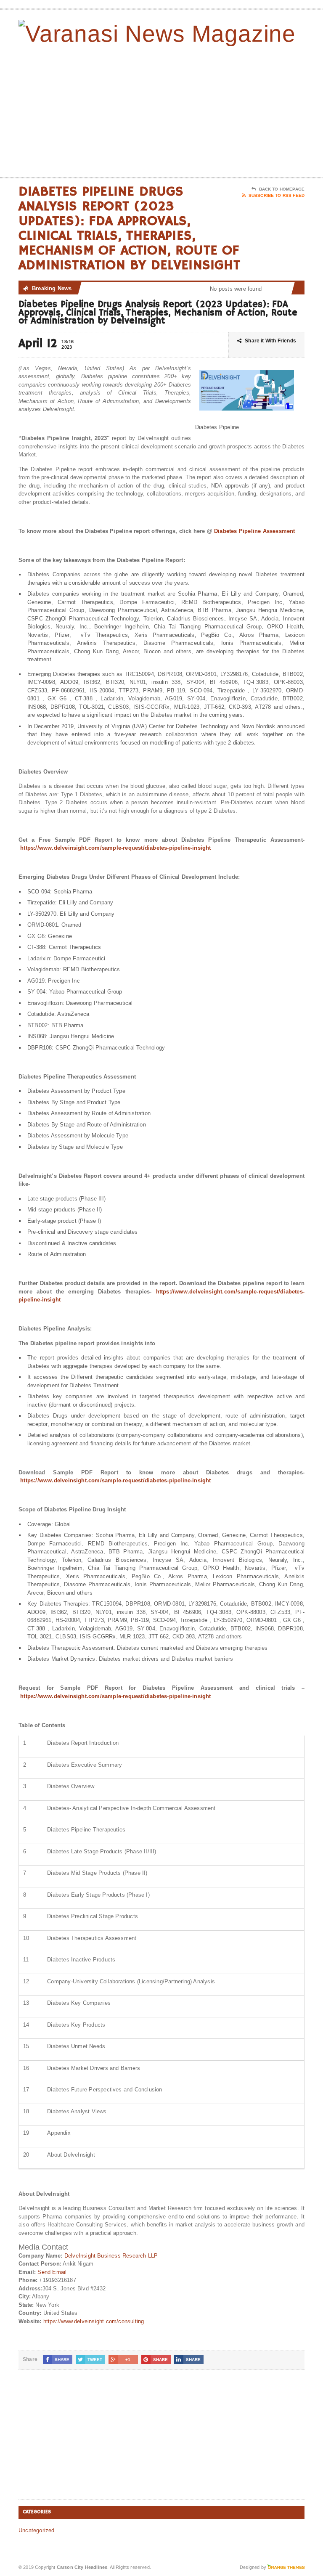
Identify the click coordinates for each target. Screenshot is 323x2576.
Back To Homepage (282, 189)
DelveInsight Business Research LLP (111, 2256)
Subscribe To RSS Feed (277, 195)
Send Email (52, 2272)
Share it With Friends (270, 341)
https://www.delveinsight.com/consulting (94, 2321)
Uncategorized (37, 2530)
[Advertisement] (244, 110)
